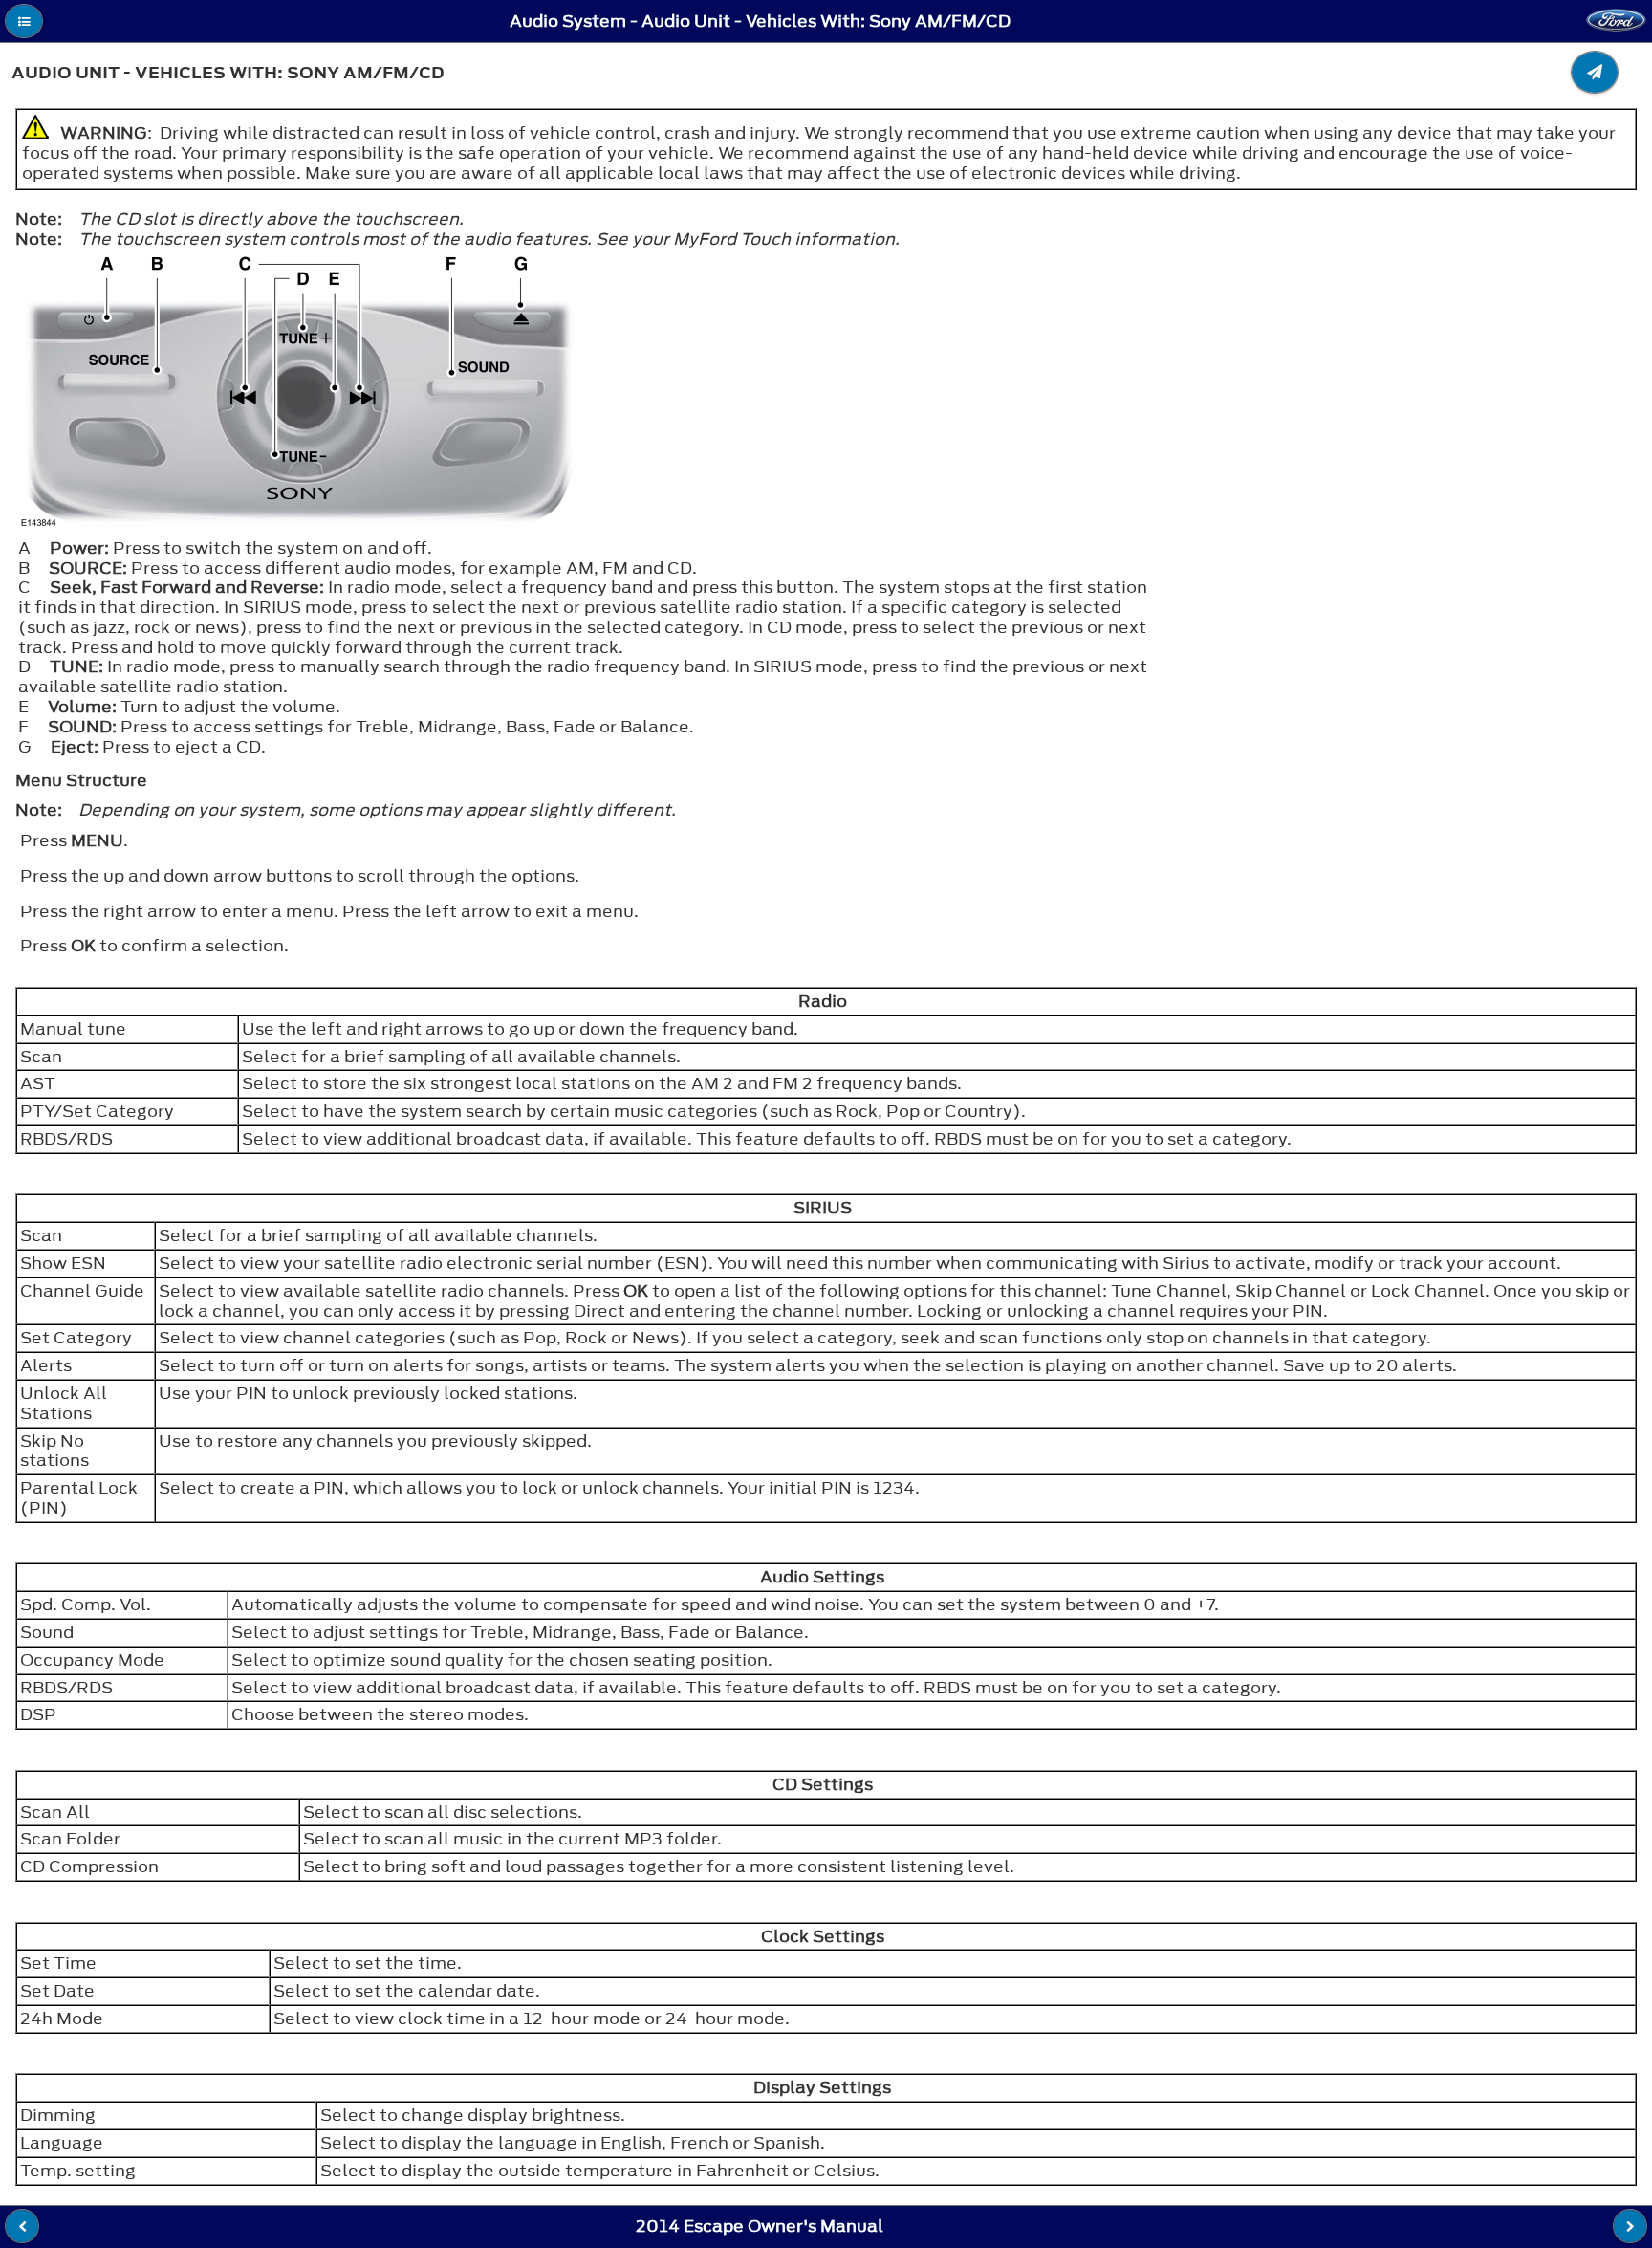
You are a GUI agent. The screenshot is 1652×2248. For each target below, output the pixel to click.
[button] (24, 21)
